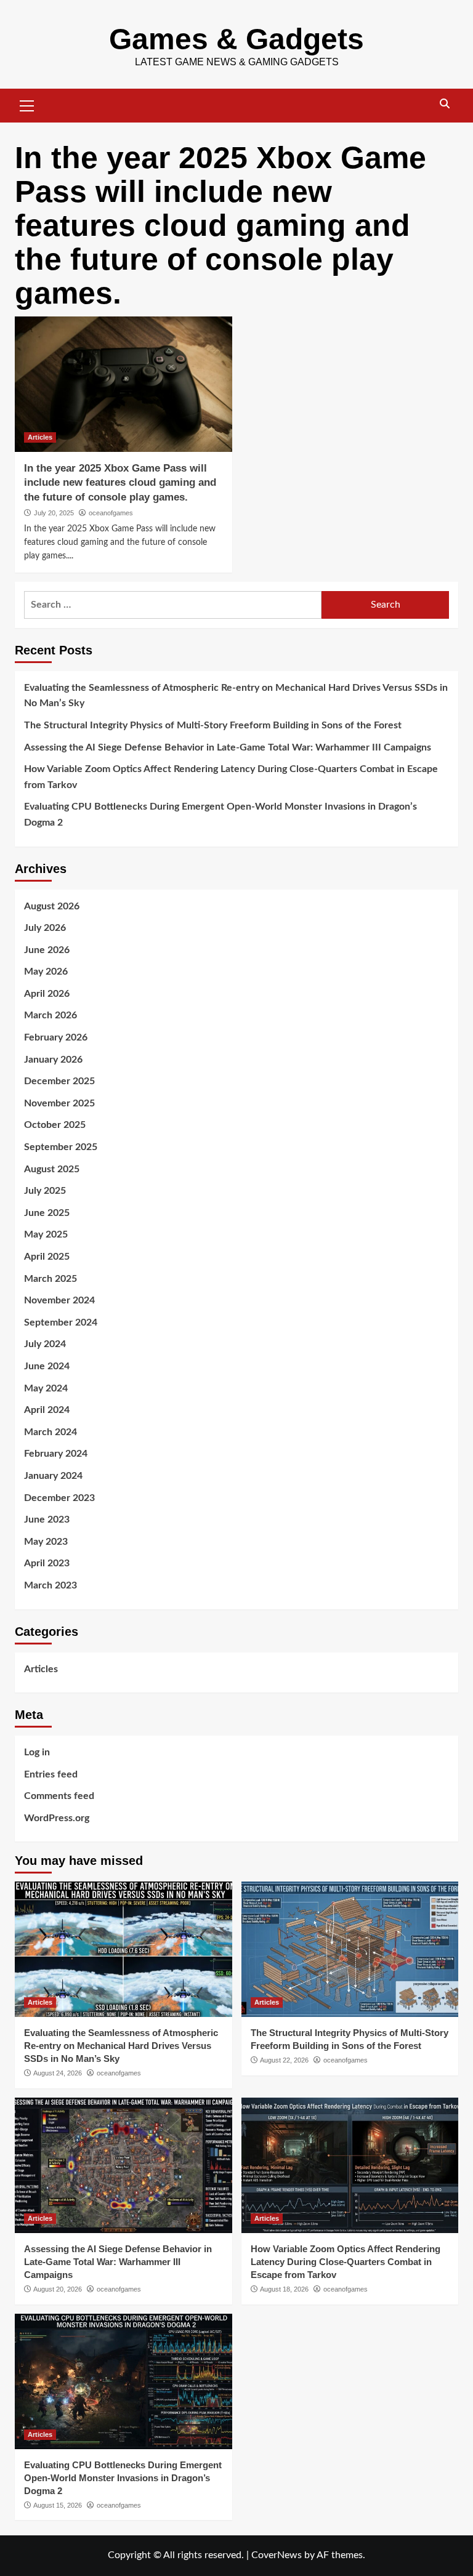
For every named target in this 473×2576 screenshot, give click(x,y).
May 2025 (46, 1234)
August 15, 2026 (58, 2505)
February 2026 (56, 1037)
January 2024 (53, 1476)
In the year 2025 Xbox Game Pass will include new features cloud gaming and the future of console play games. (120, 483)
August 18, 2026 (284, 2289)
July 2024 (45, 1344)
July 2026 (45, 928)
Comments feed (59, 1796)
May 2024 (46, 1388)
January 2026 (53, 1060)
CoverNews (277, 2555)
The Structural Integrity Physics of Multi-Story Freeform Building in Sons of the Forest (213, 725)
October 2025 (55, 1125)
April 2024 (47, 1410)
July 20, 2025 (54, 513)
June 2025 (47, 1213)
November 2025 (59, 1103)
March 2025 (51, 1279)
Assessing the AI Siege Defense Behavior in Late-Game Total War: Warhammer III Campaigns (228, 747)
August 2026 (52, 906)
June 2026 (47, 950)
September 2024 (61, 1322)
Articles (40, 437)
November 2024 (59, 1300)
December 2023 (59, 1498)
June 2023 (47, 1519)
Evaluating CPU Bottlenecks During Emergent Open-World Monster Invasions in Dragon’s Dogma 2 (220, 815)
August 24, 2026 (58, 2073)
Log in (37, 1752)
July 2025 (45, 1191)
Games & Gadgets (236, 39)
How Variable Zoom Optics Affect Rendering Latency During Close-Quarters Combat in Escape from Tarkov (231, 777)
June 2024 (47, 1366)
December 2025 (59, 1081)
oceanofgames (111, 513)
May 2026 (46, 972)
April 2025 (47, 1257)
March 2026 (51, 1015)
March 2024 (51, 1432)
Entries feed (51, 1774)
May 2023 (46, 1542)
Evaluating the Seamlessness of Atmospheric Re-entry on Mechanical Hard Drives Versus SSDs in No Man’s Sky (236, 696)
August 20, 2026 (58, 2289)
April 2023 (47, 1563)
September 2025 (61, 1147)
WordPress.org (57, 1818)
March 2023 (51, 1585)
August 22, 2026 (284, 2060)
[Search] (444, 104)
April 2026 (47, 994)
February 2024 (56, 1454)
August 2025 (52, 1169)
